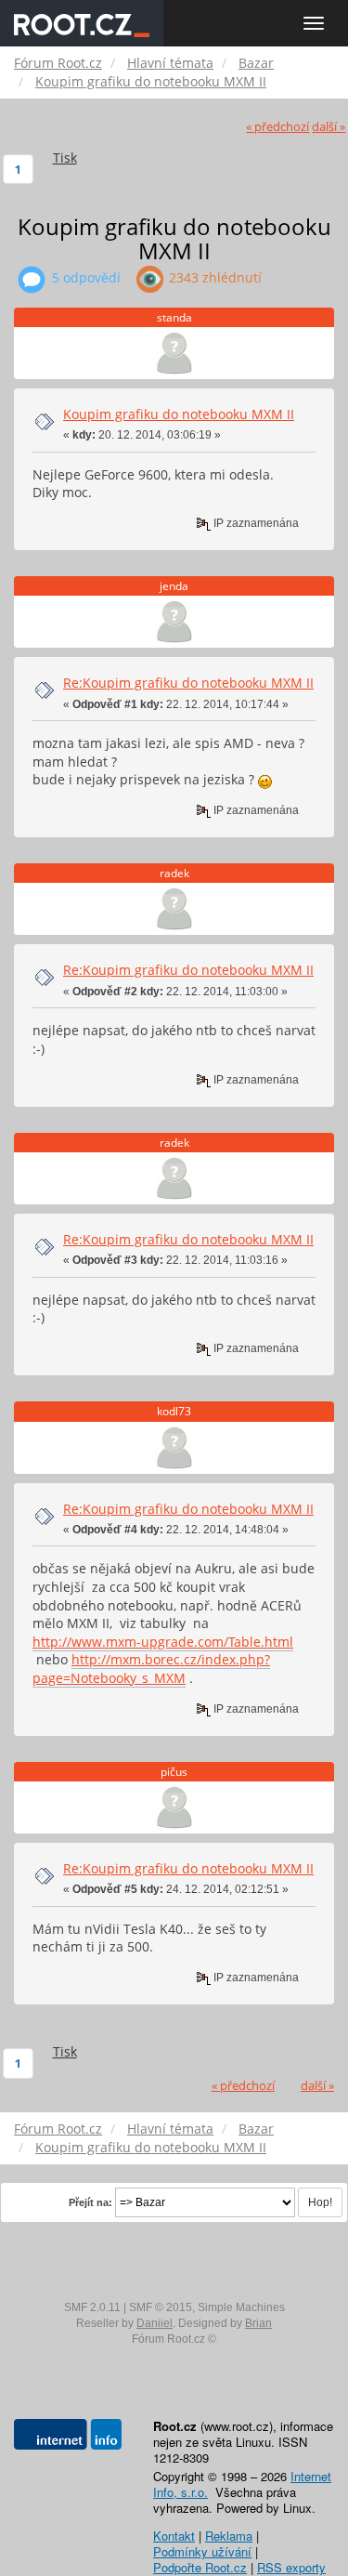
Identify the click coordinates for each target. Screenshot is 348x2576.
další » (329, 127)
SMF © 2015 (161, 2307)
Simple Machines (241, 2307)
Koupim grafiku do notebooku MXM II (179, 414)
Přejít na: (90, 2202)
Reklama (229, 2536)
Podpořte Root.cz (200, 2567)
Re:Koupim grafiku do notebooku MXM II (188, 683)
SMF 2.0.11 (92, 2307)
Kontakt (174, 2536)
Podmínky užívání (202, 2551)
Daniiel (155, 2323)
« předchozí (277, 127)
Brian (258, 2323)
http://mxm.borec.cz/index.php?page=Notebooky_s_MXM (151, 1669)
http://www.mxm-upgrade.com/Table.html (163, 1642)
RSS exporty (291, 2567)
